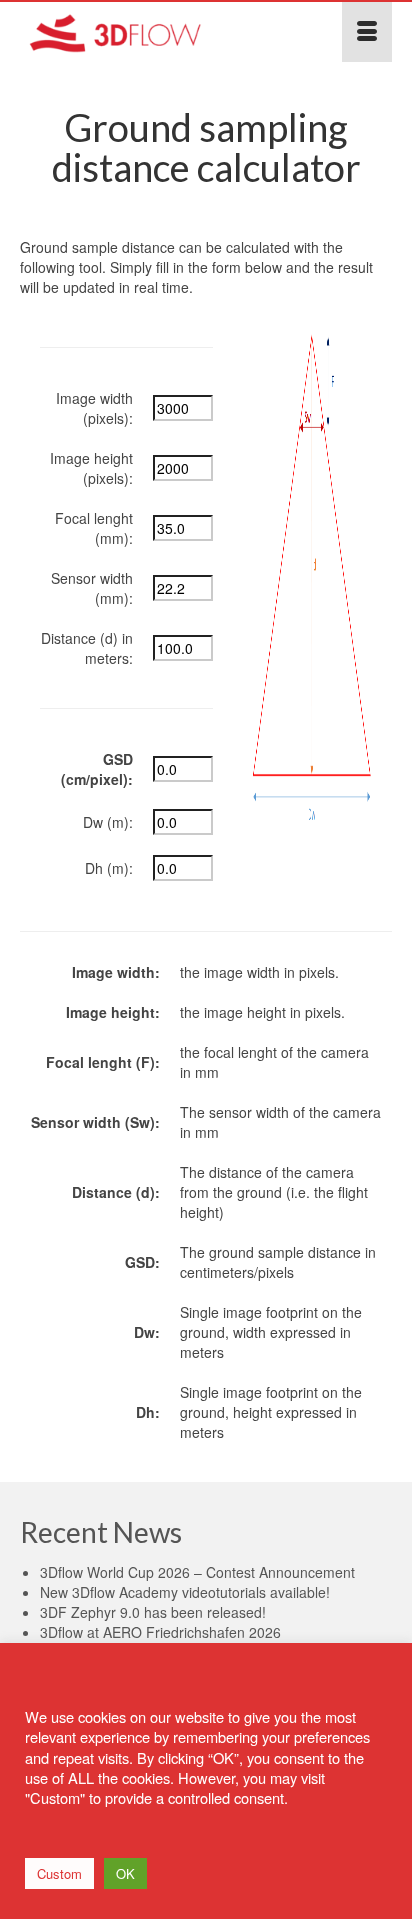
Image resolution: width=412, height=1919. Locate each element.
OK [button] (125, 1873)
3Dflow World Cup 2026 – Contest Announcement (197, 1572)
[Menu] (367, 32)
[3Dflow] (156, 32)
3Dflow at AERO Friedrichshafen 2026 (160, 1632)
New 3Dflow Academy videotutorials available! (185, 1592)
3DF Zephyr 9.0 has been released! (153, 1612)
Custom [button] (59, 1873)
